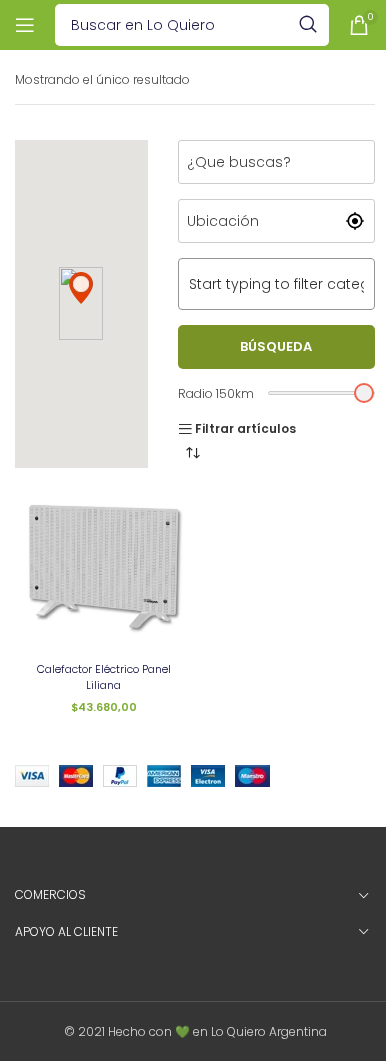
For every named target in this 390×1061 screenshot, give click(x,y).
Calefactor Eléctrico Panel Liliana (104, 677)
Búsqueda (276, 346)
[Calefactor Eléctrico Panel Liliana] (103, 566)
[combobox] (277, 284)
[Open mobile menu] (25, 25)
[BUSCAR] (308, 25)
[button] (81, 288)
